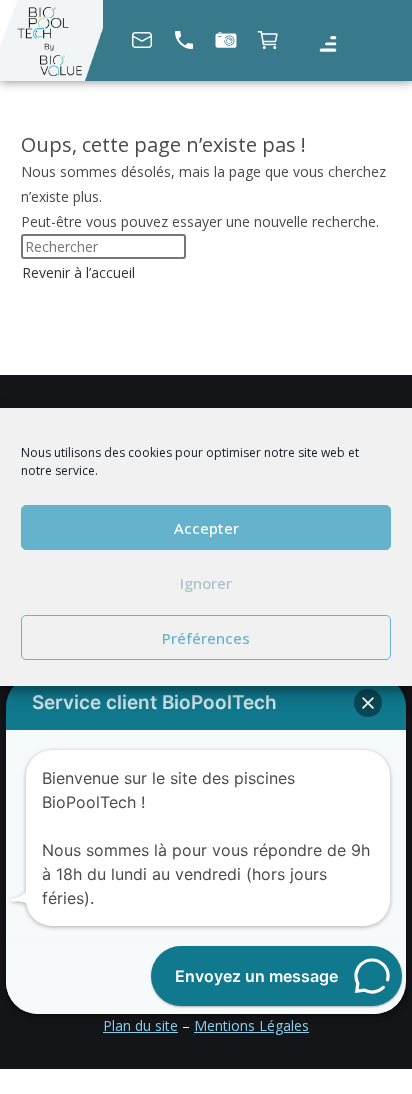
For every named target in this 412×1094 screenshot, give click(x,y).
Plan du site (140, 1025)
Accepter (206, 528)
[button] (327, 44)
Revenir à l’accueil (78, 272)
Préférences (206, 638)
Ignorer (206, 583)
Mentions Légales (251, 1025)
